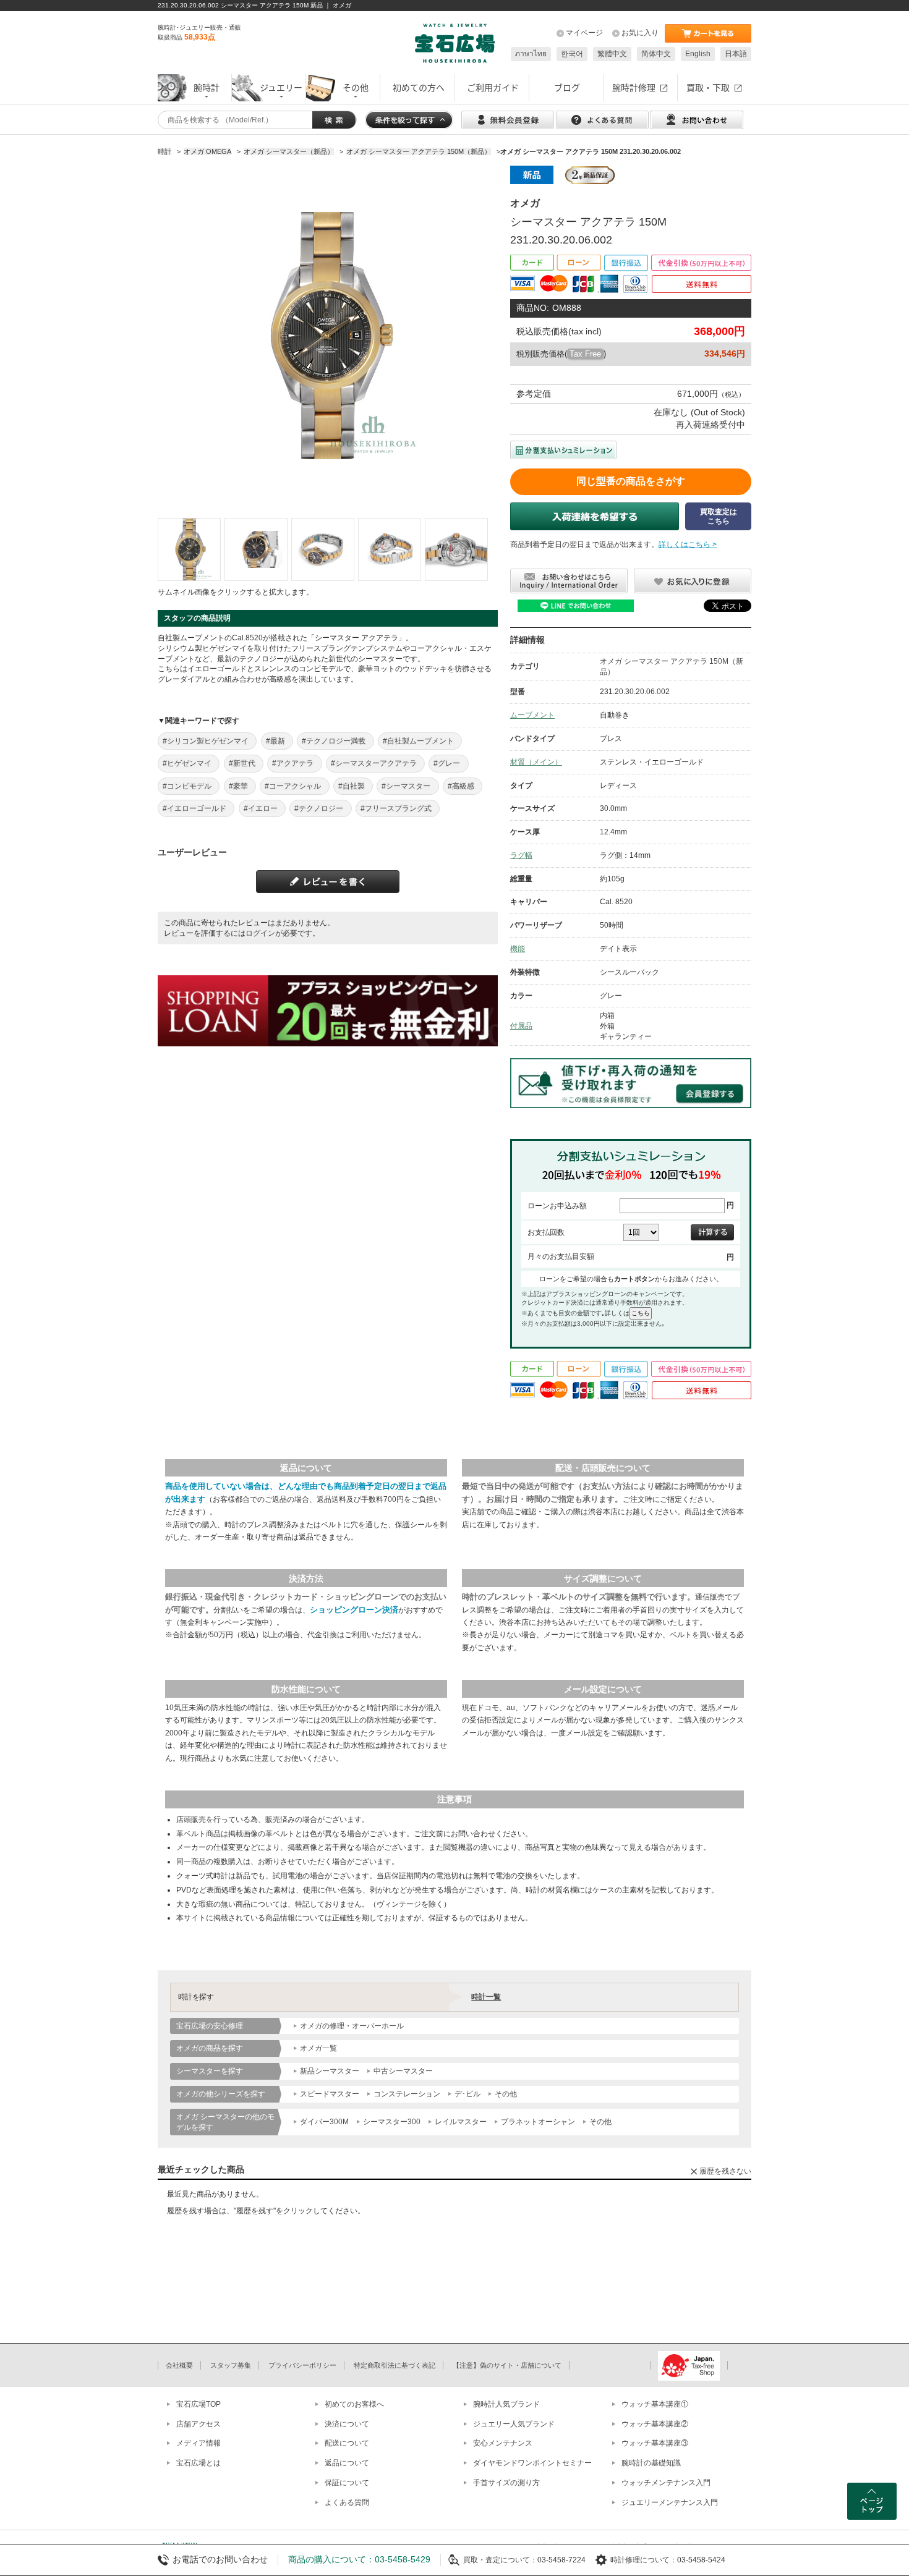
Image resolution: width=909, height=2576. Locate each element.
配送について (347, 2443)
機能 (518, 949)
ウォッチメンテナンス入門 (666, 2483)
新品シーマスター (330, 2071)
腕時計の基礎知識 (651, 2463)
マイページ (584, 33)
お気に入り (640, 33)
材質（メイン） (536, 762)
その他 (506, 2094)
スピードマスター (330, 2094)
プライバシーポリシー (302, 2365)
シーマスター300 (392, 2122)
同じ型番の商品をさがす (631, 481)
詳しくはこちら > (688, 544)
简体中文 (656, 54)
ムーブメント (532, 715)
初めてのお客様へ (354, 2404)
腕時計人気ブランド (506, 2404)
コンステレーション (407, 2094)
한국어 (572, 54)
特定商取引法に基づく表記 (395, 2365)
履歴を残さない (725, 2171)
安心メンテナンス (503, 2443)
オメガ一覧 (318, 2048)
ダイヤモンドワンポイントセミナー (532, 2463)
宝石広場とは (198, 2463)
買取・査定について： (500, 2560)
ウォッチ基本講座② (655, 2424)
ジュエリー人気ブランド (514, 2424)
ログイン (260, 933)
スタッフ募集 (231, 2365)
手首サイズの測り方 (506, 2483)
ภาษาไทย (531, 54)
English (698, 54)
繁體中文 (612, 54)
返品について (347, 2463)
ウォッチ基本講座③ (655, 2443)
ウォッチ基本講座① (655, 2404)
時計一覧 (486, 1997)
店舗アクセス (198, 2424)
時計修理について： (644, 2560)
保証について (347, 2483)
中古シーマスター (403, 2071)
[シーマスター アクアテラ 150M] (189, 549)
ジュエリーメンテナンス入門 (670, 2502)
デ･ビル (467, 2094)
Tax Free (585, 354)
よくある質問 (347, 2502)
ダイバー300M (324, 2122)
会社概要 (179, 2365)
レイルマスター (461, 2122)
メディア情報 (198, 2443)
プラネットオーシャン (538, 2122)
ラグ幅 (521, 855)
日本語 (736, 54)
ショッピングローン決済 (354, 1610)
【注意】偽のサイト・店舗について (507, 2365)
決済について (347, 2424)
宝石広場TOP (198, 2404)
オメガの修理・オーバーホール (352, 2026)
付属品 (521, 1026)
